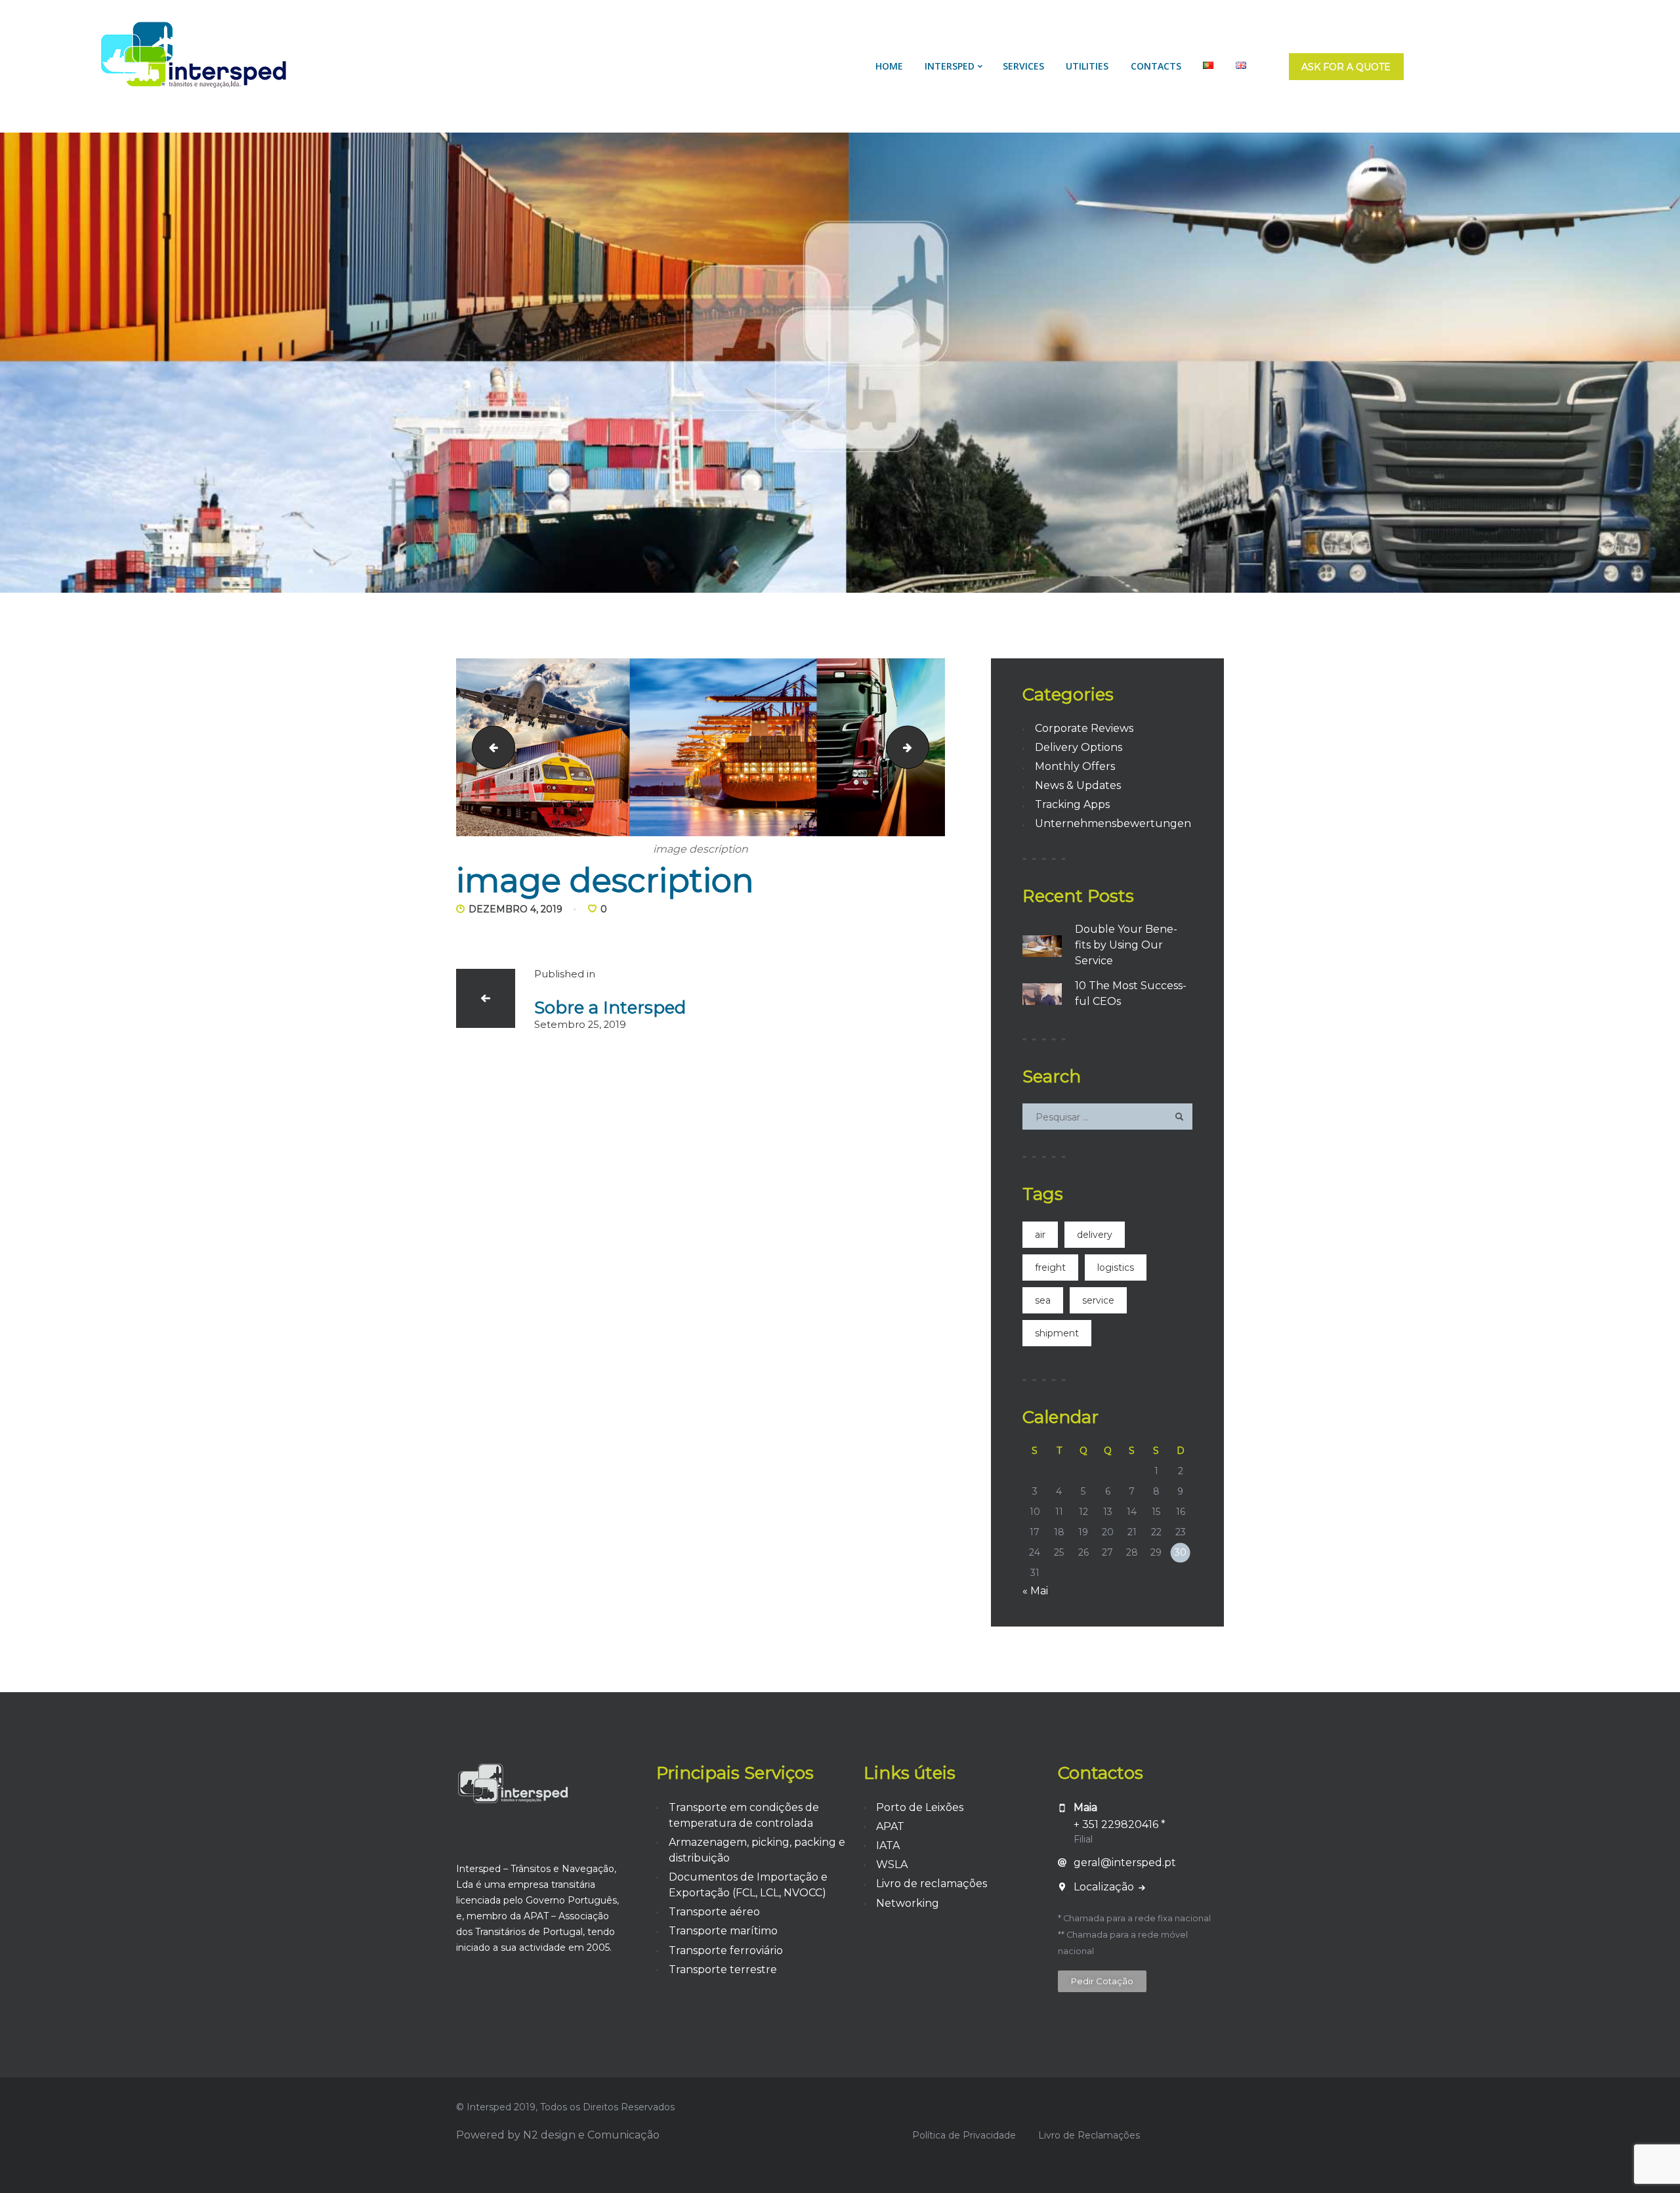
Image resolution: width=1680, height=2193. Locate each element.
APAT (890, 1826)
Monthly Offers (1075, 766)
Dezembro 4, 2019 (515, 909)
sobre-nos (489, 747)
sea (1043, 1300)
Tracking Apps (1072, 804)
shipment (1057, 1333)
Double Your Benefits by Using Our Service (1126, 945)
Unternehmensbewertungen (1113, 823)
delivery (1095, 1235)
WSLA (892, 1864)
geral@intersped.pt (1125, 1863)
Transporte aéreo (714, 1912)
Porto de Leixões (920, 1807)
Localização (1105, 1887)
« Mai (1035, 1591)
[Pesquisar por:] (1107, 1117)
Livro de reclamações (932, 1884)
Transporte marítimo (723, 1931)
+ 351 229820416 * (1120, 1824)
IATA (888, 1845)
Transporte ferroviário (726, 1950)
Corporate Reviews (1084, 728)
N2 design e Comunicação (591, 2135)
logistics (1116, 1267)
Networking (908, 1903)
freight (1050, 1267)
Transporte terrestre (723, 1969)
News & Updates (1078, 785)
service (1098, 1300)
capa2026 (924, 747)
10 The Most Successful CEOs (1131, 993)
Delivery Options (1079, 747)
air (1040, 1235)
